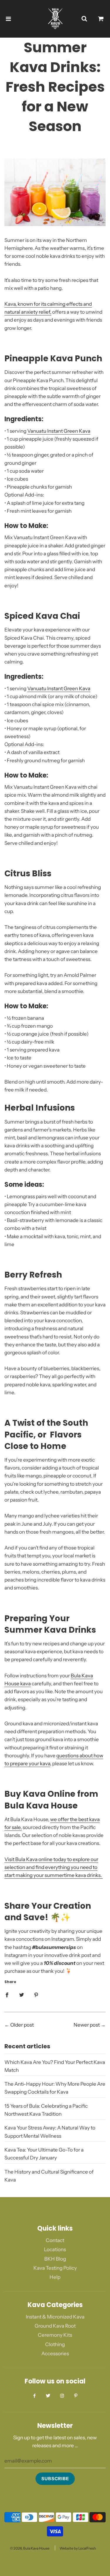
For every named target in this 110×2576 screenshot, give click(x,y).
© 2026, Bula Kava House (30, 2548)
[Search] (84, 19)
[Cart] (101, 19)
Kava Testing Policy (55, 2268)
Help (55, 2277)
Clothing (55, 2344)
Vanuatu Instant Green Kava (59, 431)
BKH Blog (55, 2259)
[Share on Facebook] (7, 1995)
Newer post (87, 2025)
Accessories (55, 2353)
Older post (22, 2025)
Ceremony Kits (55, 2335)
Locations (55, 2249)
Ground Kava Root (55, 2326)
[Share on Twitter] (22, 1995)
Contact (55, 2240)
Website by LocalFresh (78, 2548)
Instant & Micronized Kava (55, 2317)
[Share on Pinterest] (36, 1995)
